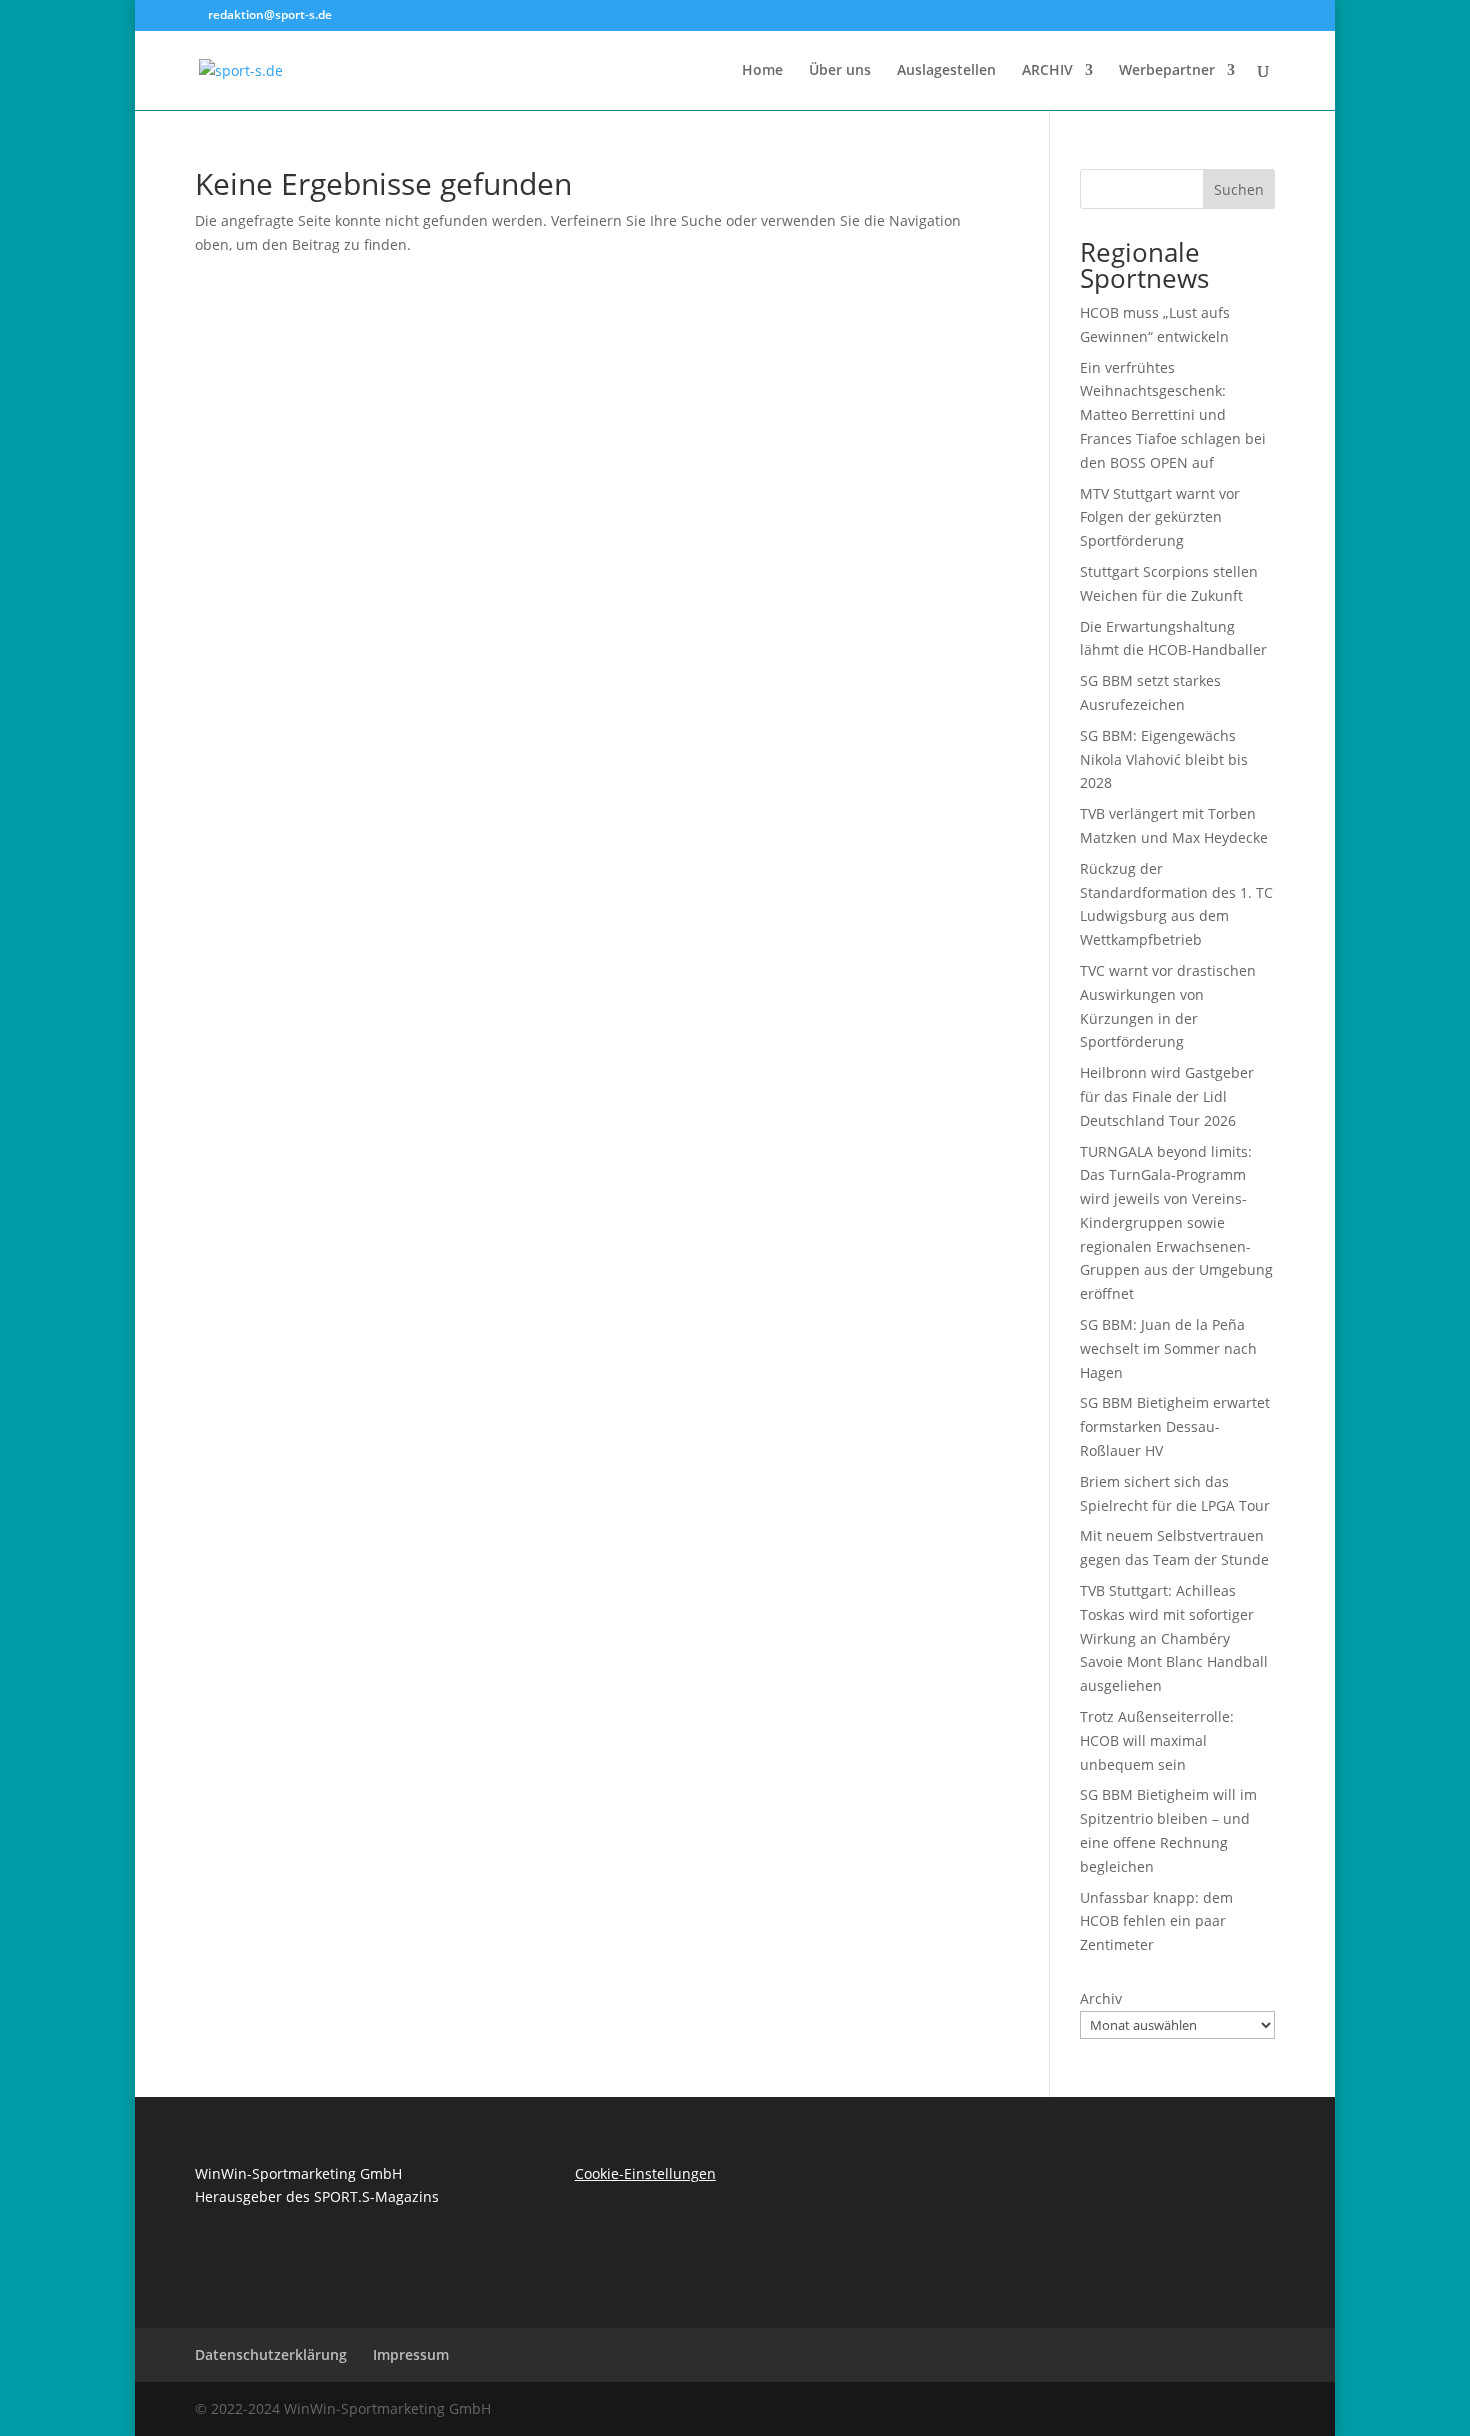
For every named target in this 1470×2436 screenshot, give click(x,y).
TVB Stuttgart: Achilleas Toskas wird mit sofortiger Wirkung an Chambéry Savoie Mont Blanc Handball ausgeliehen (1174, 1638)
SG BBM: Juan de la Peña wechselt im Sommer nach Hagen (1168, 1348)
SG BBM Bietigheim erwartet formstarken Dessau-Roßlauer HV (1175, 1426)
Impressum (411, 2354)
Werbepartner (1167, 71)
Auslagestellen (946, 71)
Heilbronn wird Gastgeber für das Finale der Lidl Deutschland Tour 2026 (1167, 1096)
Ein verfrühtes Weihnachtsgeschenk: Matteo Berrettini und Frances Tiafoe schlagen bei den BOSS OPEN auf (1173, 415)
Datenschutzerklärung (271, 2354)
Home (762, 71)
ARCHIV (1047, 71)
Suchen (1239, 189)
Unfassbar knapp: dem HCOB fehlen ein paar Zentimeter (1156, 1921)
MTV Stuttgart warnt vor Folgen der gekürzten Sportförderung (1160, 517)
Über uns (840, 71)
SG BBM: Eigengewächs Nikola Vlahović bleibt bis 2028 (1164, 759)
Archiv (1101, 1998)
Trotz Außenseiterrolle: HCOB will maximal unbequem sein (1157, 1740)
